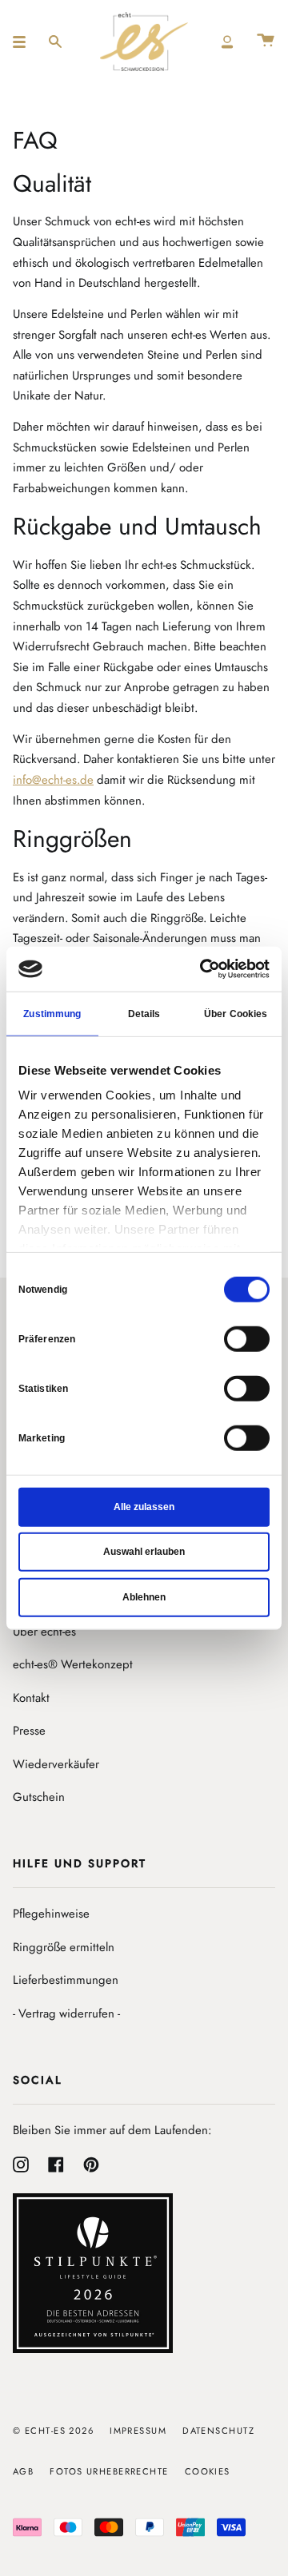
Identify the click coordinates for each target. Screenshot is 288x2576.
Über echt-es (44, 1632)
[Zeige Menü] (25, 42)
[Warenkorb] (266, 42)
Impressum (138, 2431)
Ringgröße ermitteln (64, 1947)
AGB (23, 2471)
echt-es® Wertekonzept (73, 1664)
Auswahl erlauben (144, 1552)
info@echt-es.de (53, 780)
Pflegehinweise (51, 1914)
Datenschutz (218, 2431)
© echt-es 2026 (53, 2431)
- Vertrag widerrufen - (66, 2013)
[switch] (247, 1338)
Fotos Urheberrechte (109, 2471)
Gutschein (39, 1797)
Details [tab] (144, 1013)
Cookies (208, 2471)
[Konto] (227, 42)
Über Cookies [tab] (236, 1013)
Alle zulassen (144, 1506)
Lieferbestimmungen (66, 1980)
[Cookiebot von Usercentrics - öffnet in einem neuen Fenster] (203, 969)
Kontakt (31, 1698)
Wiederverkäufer (56, 1764)
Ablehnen (144, 1596)
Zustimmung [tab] (52, 1013)
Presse (29, 1731)
